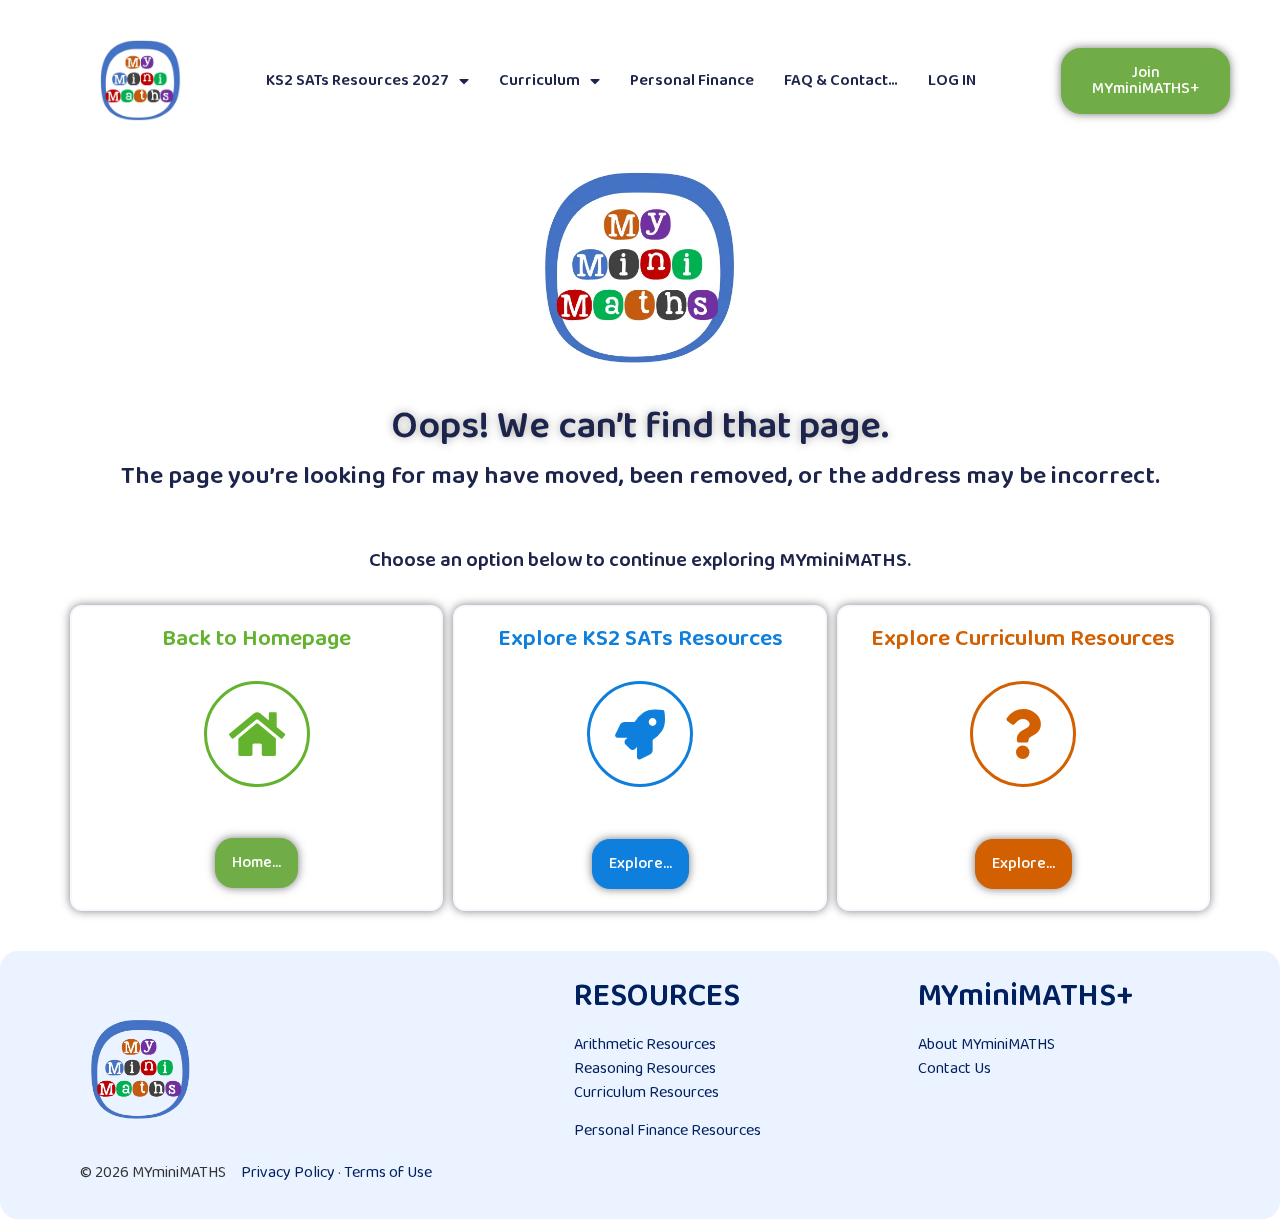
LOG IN (952, 80)
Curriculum (539, 80)
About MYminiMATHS (986, 1044)
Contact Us (954, 1068)
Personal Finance (692, 80)
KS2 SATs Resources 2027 (357, 80)
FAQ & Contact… (841, 80)
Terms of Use (388, 1172)
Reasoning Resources (645, 1068)
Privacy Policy (288, 1172)
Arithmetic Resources (645, 1044)
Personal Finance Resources (667, 1130)
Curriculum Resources (646, 1092)
